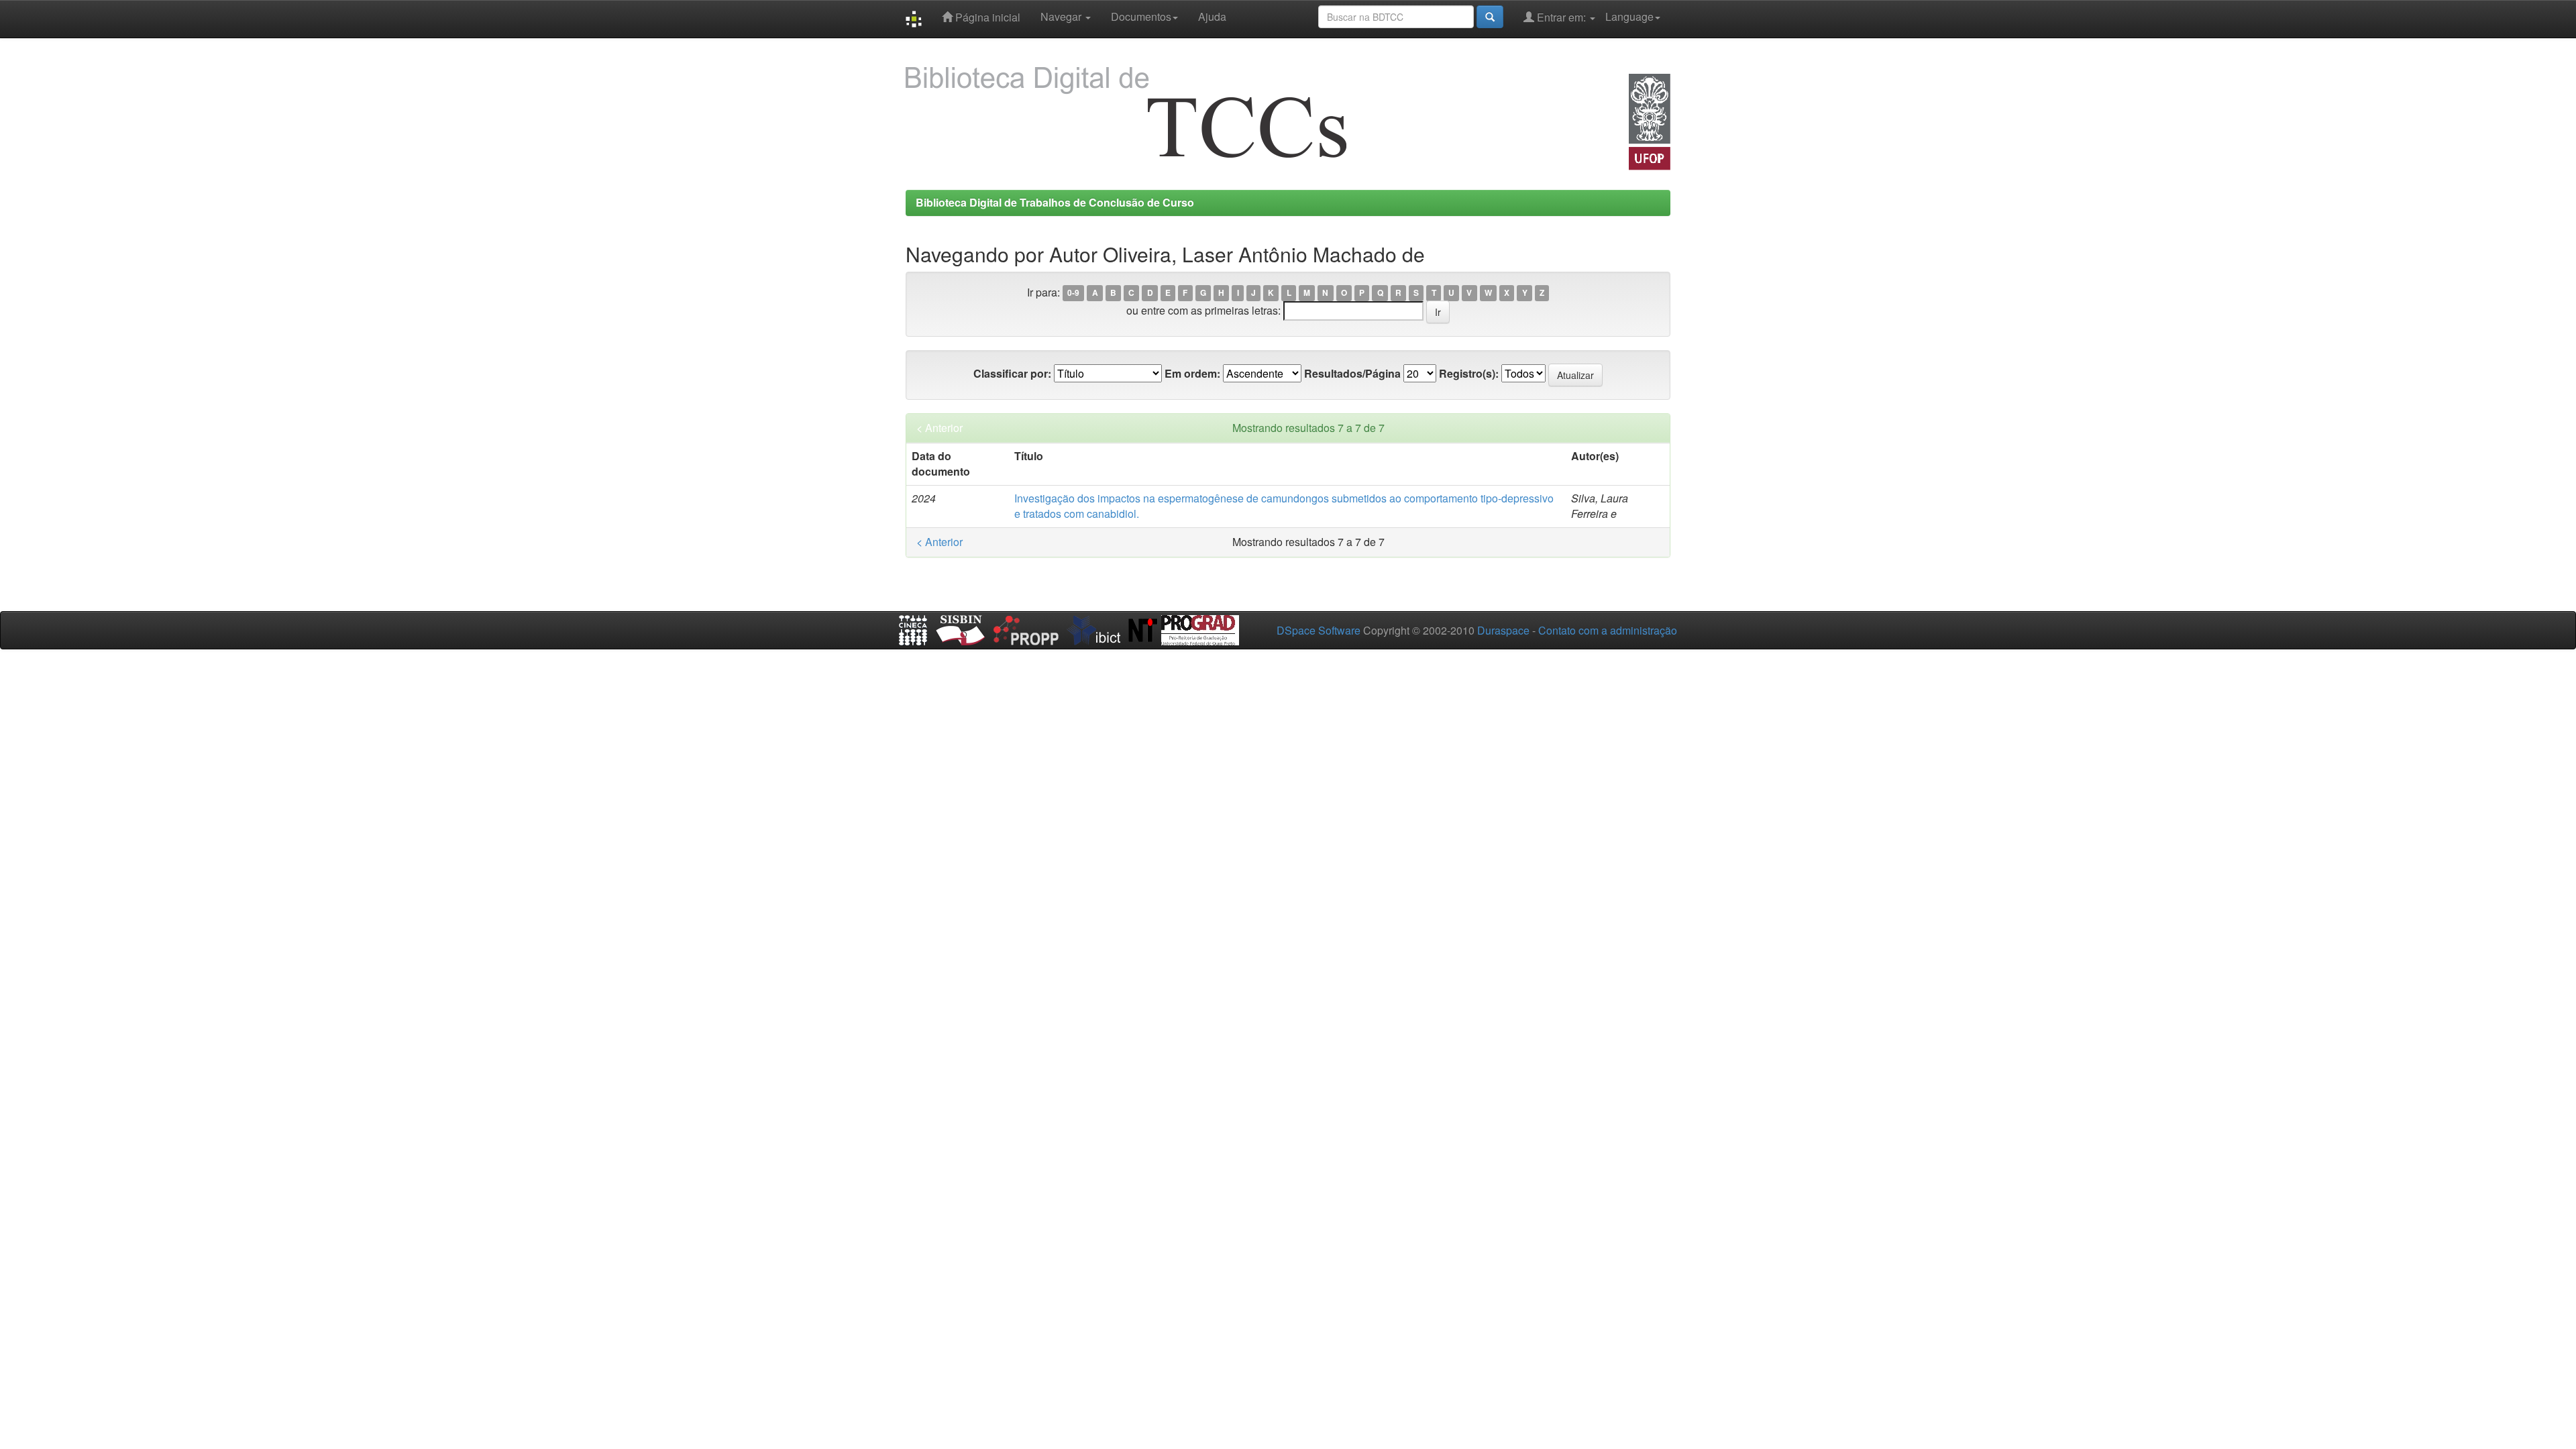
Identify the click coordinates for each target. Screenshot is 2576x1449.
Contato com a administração (1608, 630)
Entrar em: (1561, 17)
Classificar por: (1012, 374)
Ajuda (1212, 16)
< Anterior (940, 428)
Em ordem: (1192, 374)
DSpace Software (1319, 630)
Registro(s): (1469, 374)
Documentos (1141, 16)
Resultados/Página (1352, 374)
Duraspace (1503, 630)
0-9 (1073, 293)
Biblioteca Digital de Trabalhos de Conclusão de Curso (1055, 202)
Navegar (1062, 16)
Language (1629, 16)
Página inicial (986, 17)
